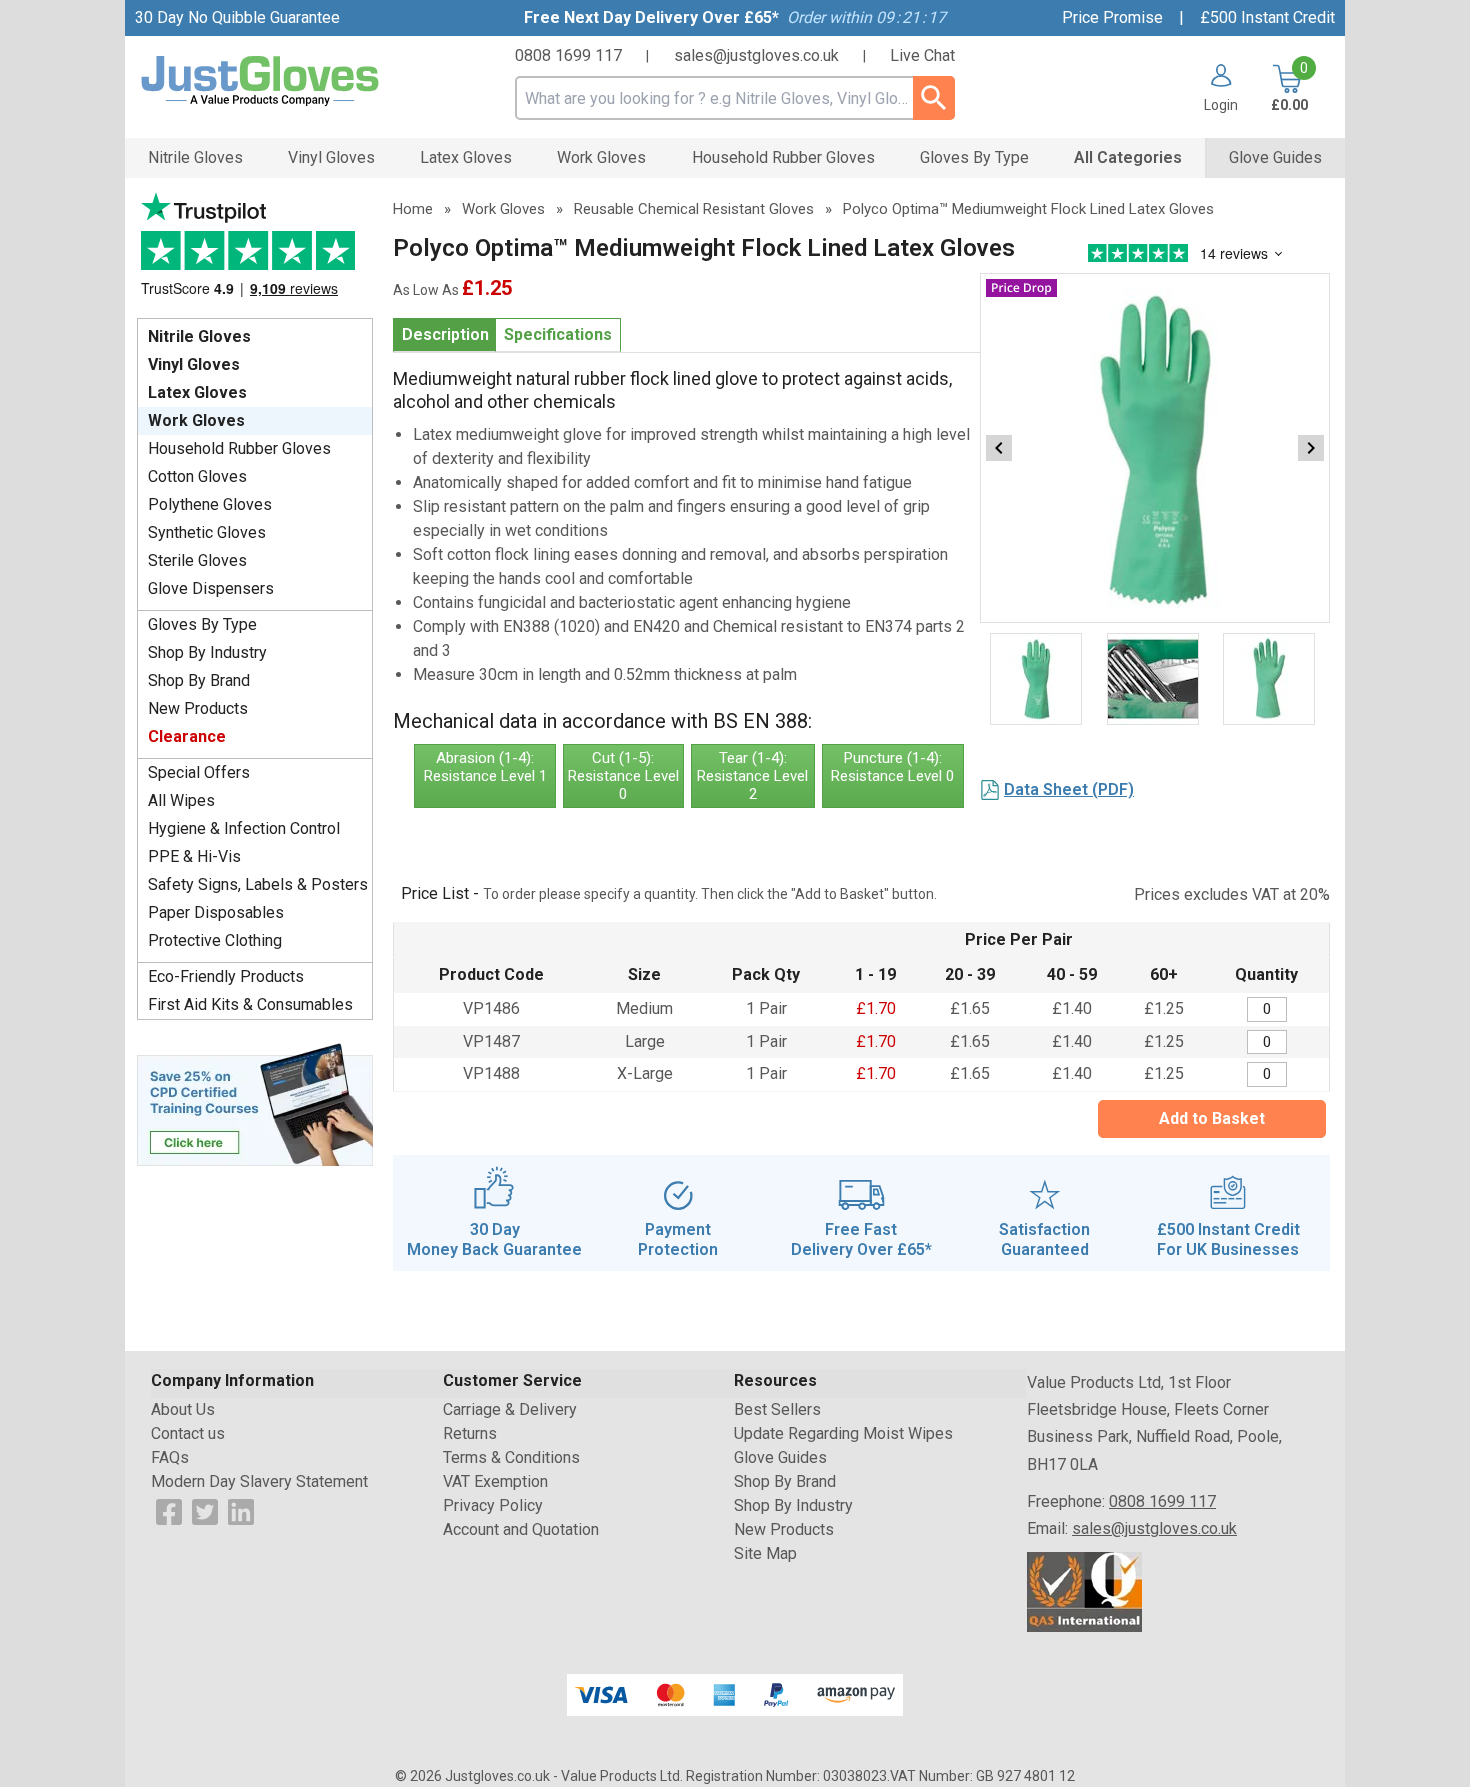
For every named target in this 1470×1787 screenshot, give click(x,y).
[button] (1213, 88)
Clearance (187, 736)
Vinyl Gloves (194, 364)
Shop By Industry (207, 652)
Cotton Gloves (197, 476)
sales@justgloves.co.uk (756, 55)
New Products (198, 708)
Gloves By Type (202, 624)
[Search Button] (934, 98)
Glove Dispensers (211, 588)
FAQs (170, 1457)
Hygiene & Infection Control (244, 828)
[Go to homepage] (285, 81)
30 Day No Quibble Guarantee (237, 17)
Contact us (188, 1433)
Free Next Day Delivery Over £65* (651, 17)
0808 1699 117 (568, 55)
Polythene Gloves (210, 504)
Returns (470, 1433)
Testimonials (255, 250)
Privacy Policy (493, 1505)
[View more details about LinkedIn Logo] (241, 1510)
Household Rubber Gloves (239, 448)
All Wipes (181, 800)
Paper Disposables (216, 912)
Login (1221, 104)
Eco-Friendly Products (226, 976)
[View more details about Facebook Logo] (169, 1510)
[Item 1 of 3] (1155, 448)
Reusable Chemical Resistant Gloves (694, 209)
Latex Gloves (197, 392)
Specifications (558, 334)
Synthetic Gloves (207, 532)
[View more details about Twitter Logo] (205, 1510)
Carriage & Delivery (510, 1409)
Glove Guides (780, 1457)
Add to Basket (1212, 1118)
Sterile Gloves (197, 560)
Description (445, 334)
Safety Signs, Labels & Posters (258, 884)
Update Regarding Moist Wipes (843, 1433)
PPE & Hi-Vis (194, 856)
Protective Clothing (215, 940)
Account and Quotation (521, 1529)
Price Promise (1112, 17)
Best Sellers (777, 1409)
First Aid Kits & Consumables (250, 1004)
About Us (183, 1409)
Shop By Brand (199, 680)
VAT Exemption (495, 1481)
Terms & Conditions (511, 1457)
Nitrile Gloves (199, 336)
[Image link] (255, 1103)
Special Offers (199, 772)
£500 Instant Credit (1267, 17)
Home (413, 209)
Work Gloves (196, 420)
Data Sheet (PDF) (1069, 789)
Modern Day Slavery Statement (259, 1481)
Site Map (765, 1553)
